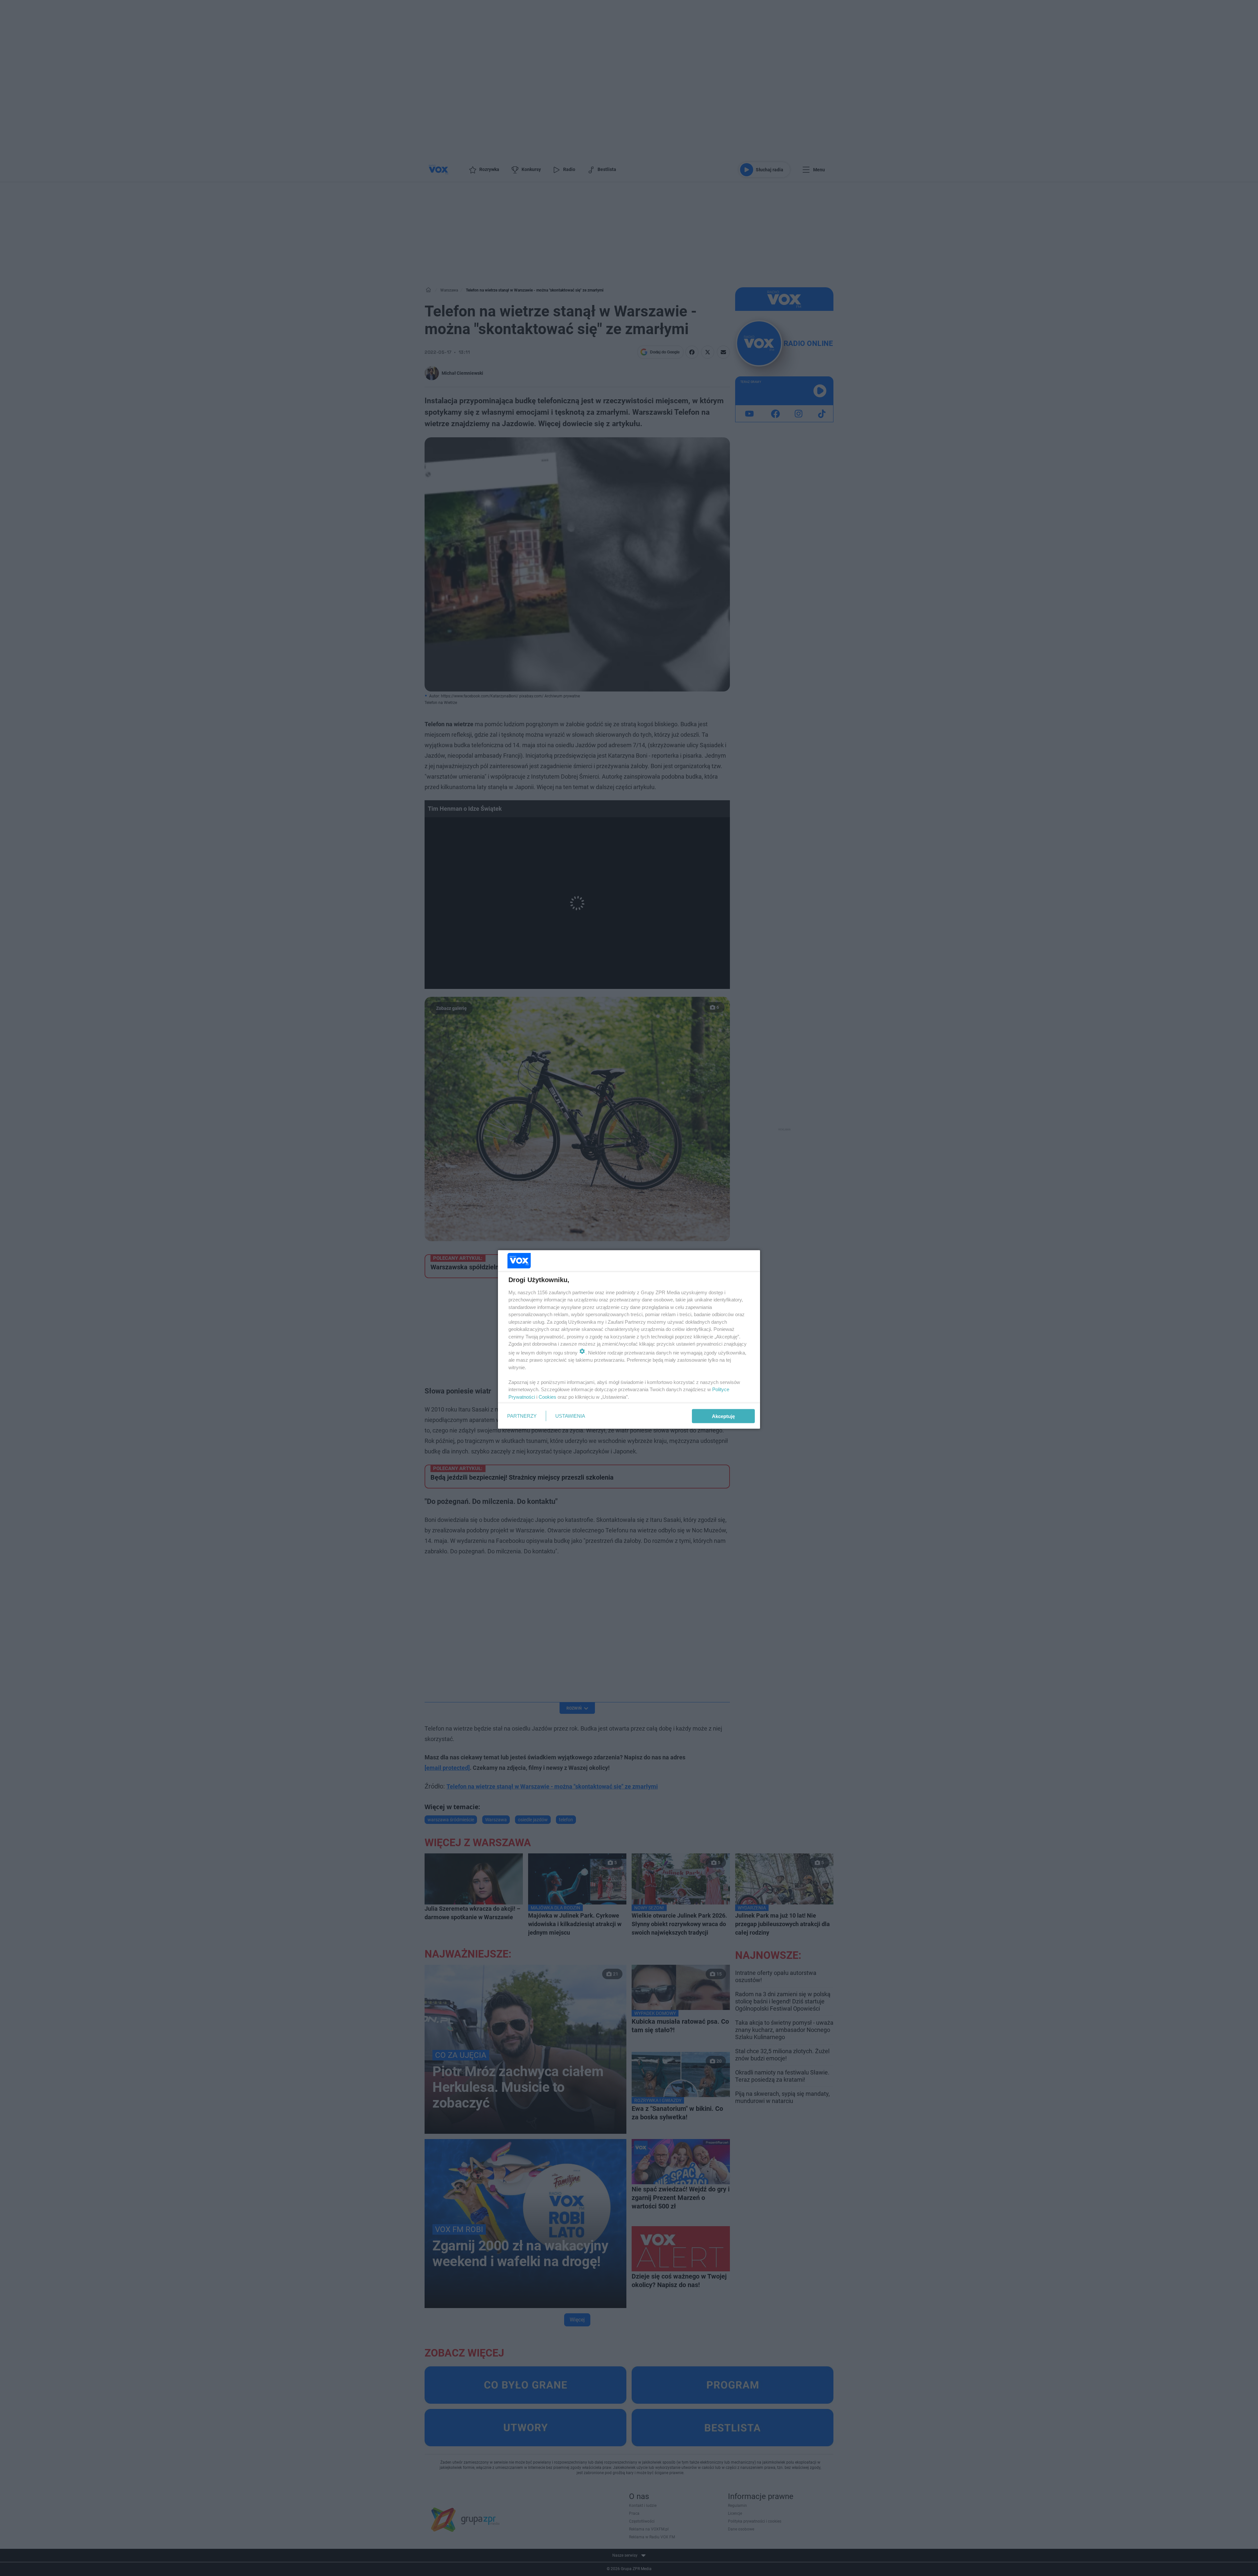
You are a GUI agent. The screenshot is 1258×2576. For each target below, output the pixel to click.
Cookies (547, 1397)
